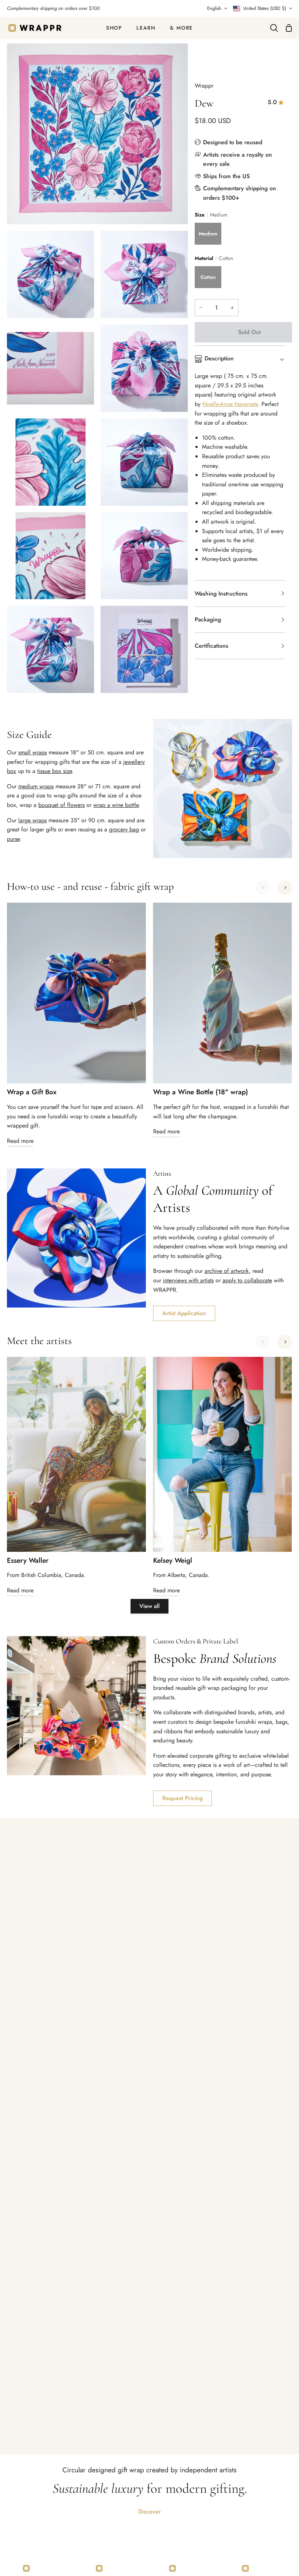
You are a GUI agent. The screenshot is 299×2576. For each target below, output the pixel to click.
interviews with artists (188, 1280)
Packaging (208, 619)
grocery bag (124, 829)
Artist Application (184, 1313)
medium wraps (36, 786)
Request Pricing (182, 1798)
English (214, 8)
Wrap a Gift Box (32, 1092)
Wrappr (204, 86)
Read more (20, 1141)
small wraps (32, 752)
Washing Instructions (221, 594)
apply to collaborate (247, 1280)
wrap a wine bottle (116, 805)
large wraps (32, 820)
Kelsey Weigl (173, 1561)
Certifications (211, 646)
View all (149, 1606)
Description (219, 358)
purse (13, 839)
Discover (149, 2512)
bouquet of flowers (61, 805)
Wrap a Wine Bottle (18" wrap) (201, 1092)
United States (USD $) (265, 8)
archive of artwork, (228, 1271)
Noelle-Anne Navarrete (230, 404)
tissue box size (55, 771)
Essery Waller (28, 1561)
